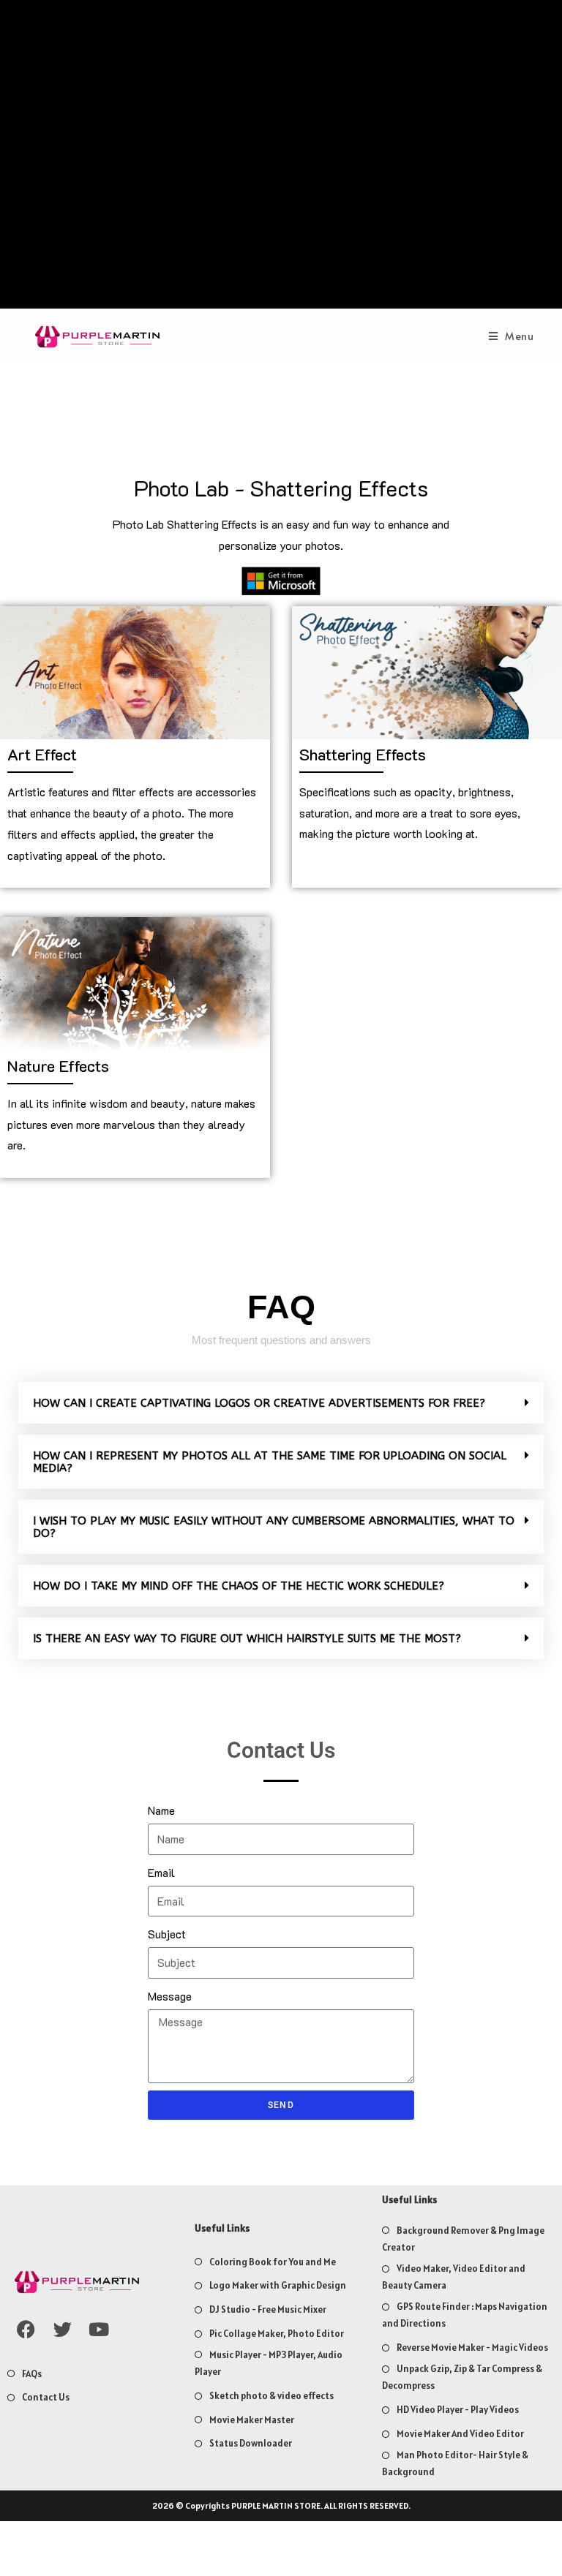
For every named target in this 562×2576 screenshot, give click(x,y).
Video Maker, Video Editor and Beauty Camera (454, 2277)
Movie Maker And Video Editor (460, 2434)
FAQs (32, 2374)
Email (161, 1872)
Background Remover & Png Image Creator (463, 2239)
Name (161, 1810)
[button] (281, 1403)
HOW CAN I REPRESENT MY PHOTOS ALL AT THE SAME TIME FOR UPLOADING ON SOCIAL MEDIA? (270, 1462)
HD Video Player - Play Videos (458, 2410)
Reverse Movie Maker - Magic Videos (472, 2348)
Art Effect (42, 754)
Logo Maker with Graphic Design (278, 2285)
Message (170, 1996)
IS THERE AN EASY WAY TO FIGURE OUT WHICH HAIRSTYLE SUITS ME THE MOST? (247, 1639)
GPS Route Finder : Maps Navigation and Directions (465, 2315)
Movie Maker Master (252, 2420)
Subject (167, 1934)
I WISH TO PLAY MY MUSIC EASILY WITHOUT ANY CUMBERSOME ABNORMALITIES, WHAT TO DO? (274, 1527)
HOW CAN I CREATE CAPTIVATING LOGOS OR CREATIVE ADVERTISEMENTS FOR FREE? (259, 1403)
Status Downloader (251, 2443)
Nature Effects (58, 1066)
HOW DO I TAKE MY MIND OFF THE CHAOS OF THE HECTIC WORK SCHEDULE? (239, 1586)
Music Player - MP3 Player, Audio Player (269, 2363)
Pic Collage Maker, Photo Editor (277, 2334)
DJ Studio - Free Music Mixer (268, 2309)
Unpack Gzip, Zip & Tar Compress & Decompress (462, 2377)
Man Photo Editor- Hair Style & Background (455, 2463)
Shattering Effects (363, 754)
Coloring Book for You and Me (273, 2262)
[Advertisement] (281, 158)
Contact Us (46, 2397)
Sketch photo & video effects (271, 2396)
